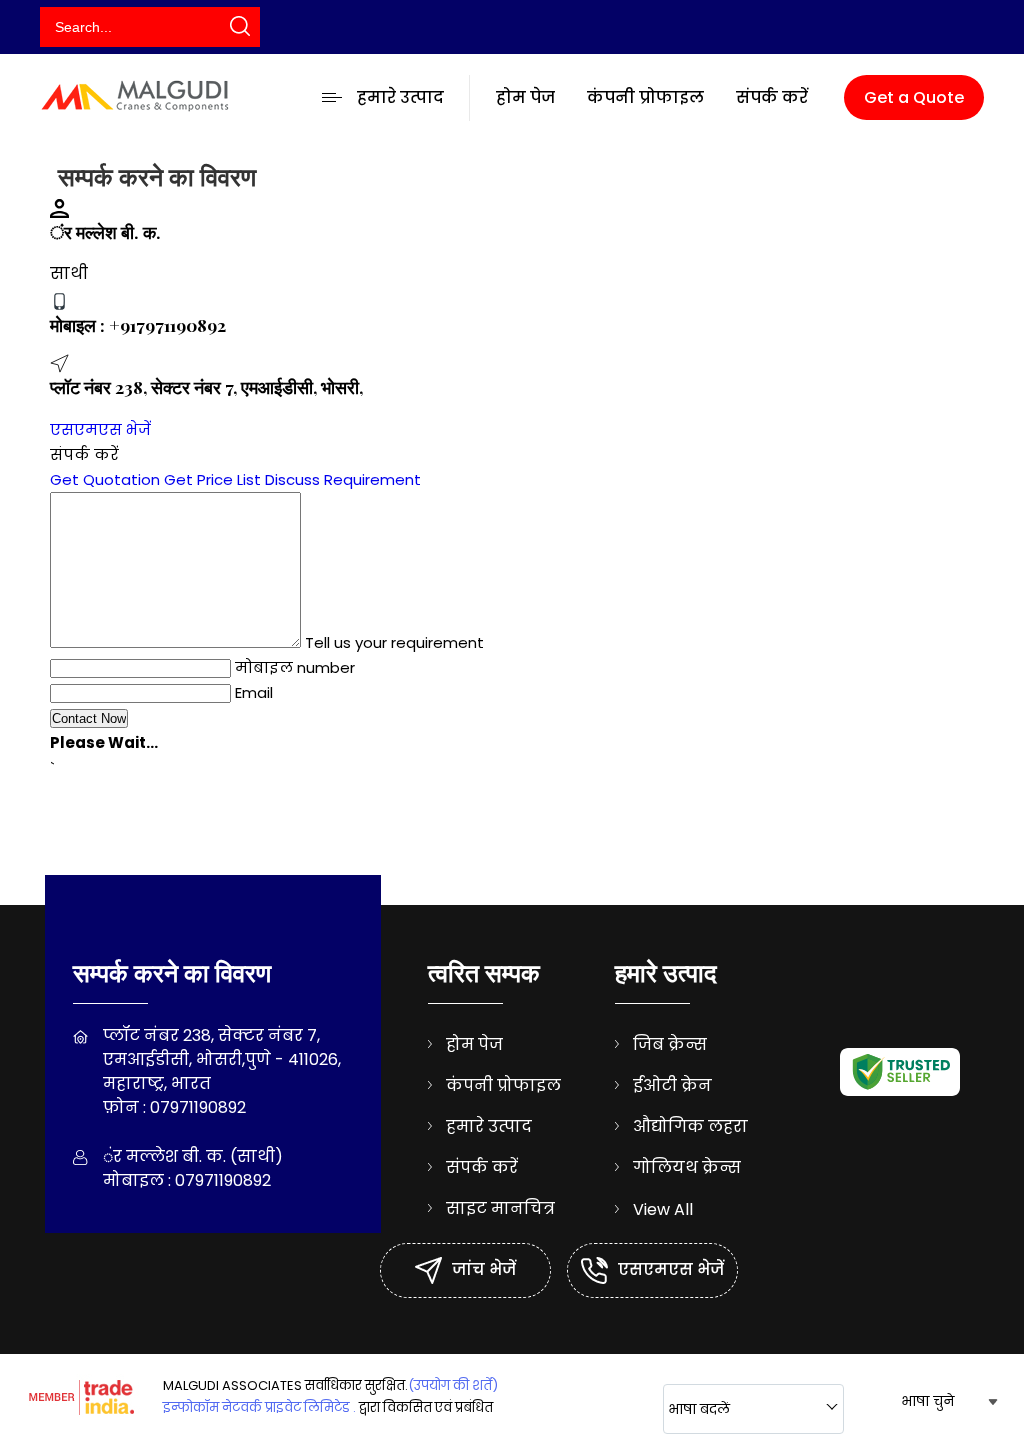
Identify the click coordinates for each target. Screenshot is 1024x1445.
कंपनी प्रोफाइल (645, 97)
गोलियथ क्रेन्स (687, 1167)
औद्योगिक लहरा (690, 1126)
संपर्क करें (772, 97)
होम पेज (525, 97)
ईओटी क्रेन (672, 1085)
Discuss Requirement (343, 479)
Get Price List (212, 479)
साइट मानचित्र (500, 1208)
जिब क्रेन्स (670, 1044)
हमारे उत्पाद (400, 97)
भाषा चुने (927, 1401)
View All (663, 1209)
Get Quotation (105, 479)
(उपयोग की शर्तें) (453, 1385)
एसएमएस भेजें (100, 429)
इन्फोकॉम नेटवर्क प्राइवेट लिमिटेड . (259, 1407)
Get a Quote (914, 97)
